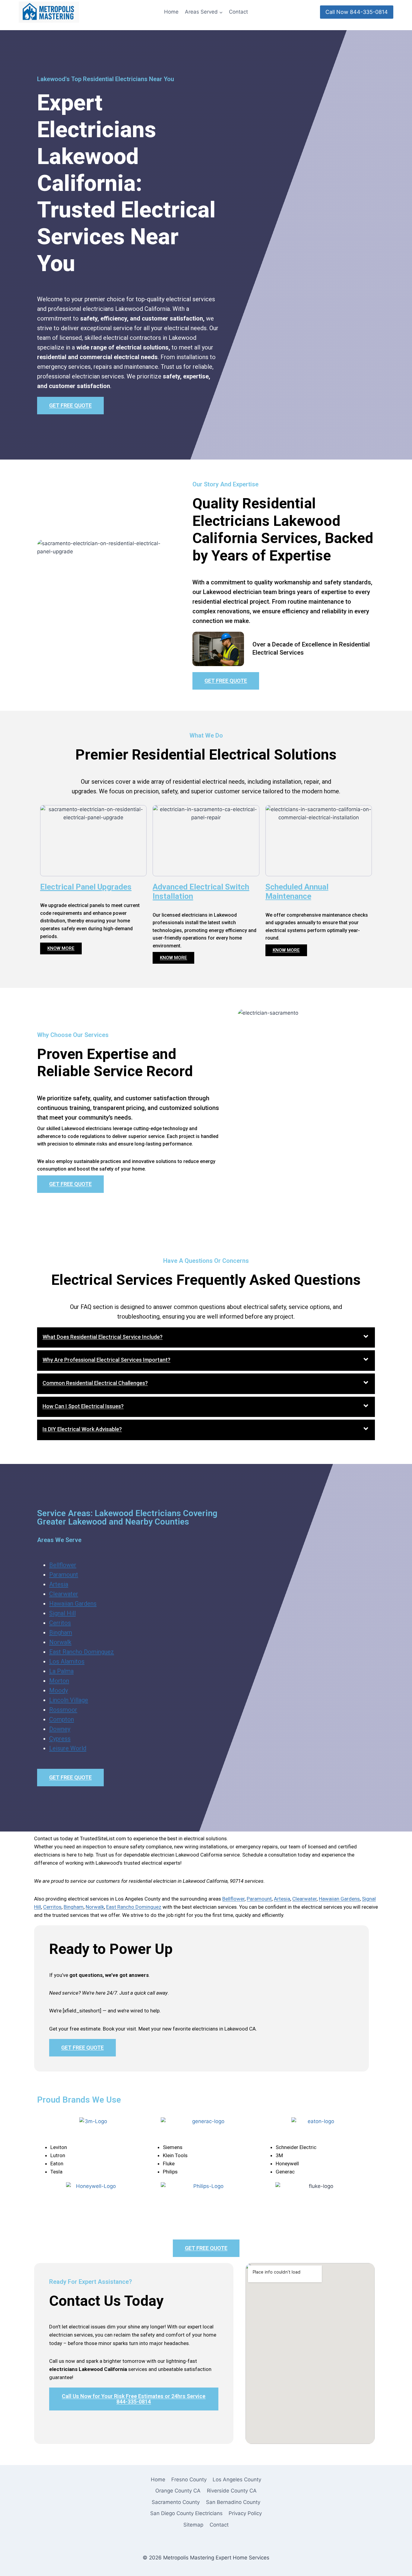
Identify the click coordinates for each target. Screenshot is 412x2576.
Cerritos (60, 1623)
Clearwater (64, 1594)
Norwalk (60, 1642)
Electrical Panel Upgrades (86, 887)
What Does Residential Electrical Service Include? (103, 1337)
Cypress (60, 1739)
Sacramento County (176, 2502)
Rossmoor (63, 1710)
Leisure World (68, 1748)
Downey (60, 1729)
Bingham (61, 1633)
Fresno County (189, 2480)
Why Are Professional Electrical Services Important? (106, 1360)
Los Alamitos (67, 1661)
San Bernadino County (233, 2502)
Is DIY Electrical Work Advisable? (82, 1429)
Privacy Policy (245, 2513)
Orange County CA (178, 2491)
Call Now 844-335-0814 (357, 12)
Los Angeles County (237, 2480)
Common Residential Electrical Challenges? (95, 1383)
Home (171, 12)
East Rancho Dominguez (82, 1652)
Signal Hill (62, 1613)
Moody (59, 1690)
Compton (62, 1719)
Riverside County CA (232, 2491)
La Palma (61, 1671)
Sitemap (193, 2525)
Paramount (64, 1575)
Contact (238, 12)
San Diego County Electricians (186, 2513)
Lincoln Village (69, 1700)
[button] (206, 1338)
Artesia (59, 1584)
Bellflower (63, 1565)
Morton (59, 1681)
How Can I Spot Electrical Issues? (83, 1406)
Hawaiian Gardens (73, 1604)
